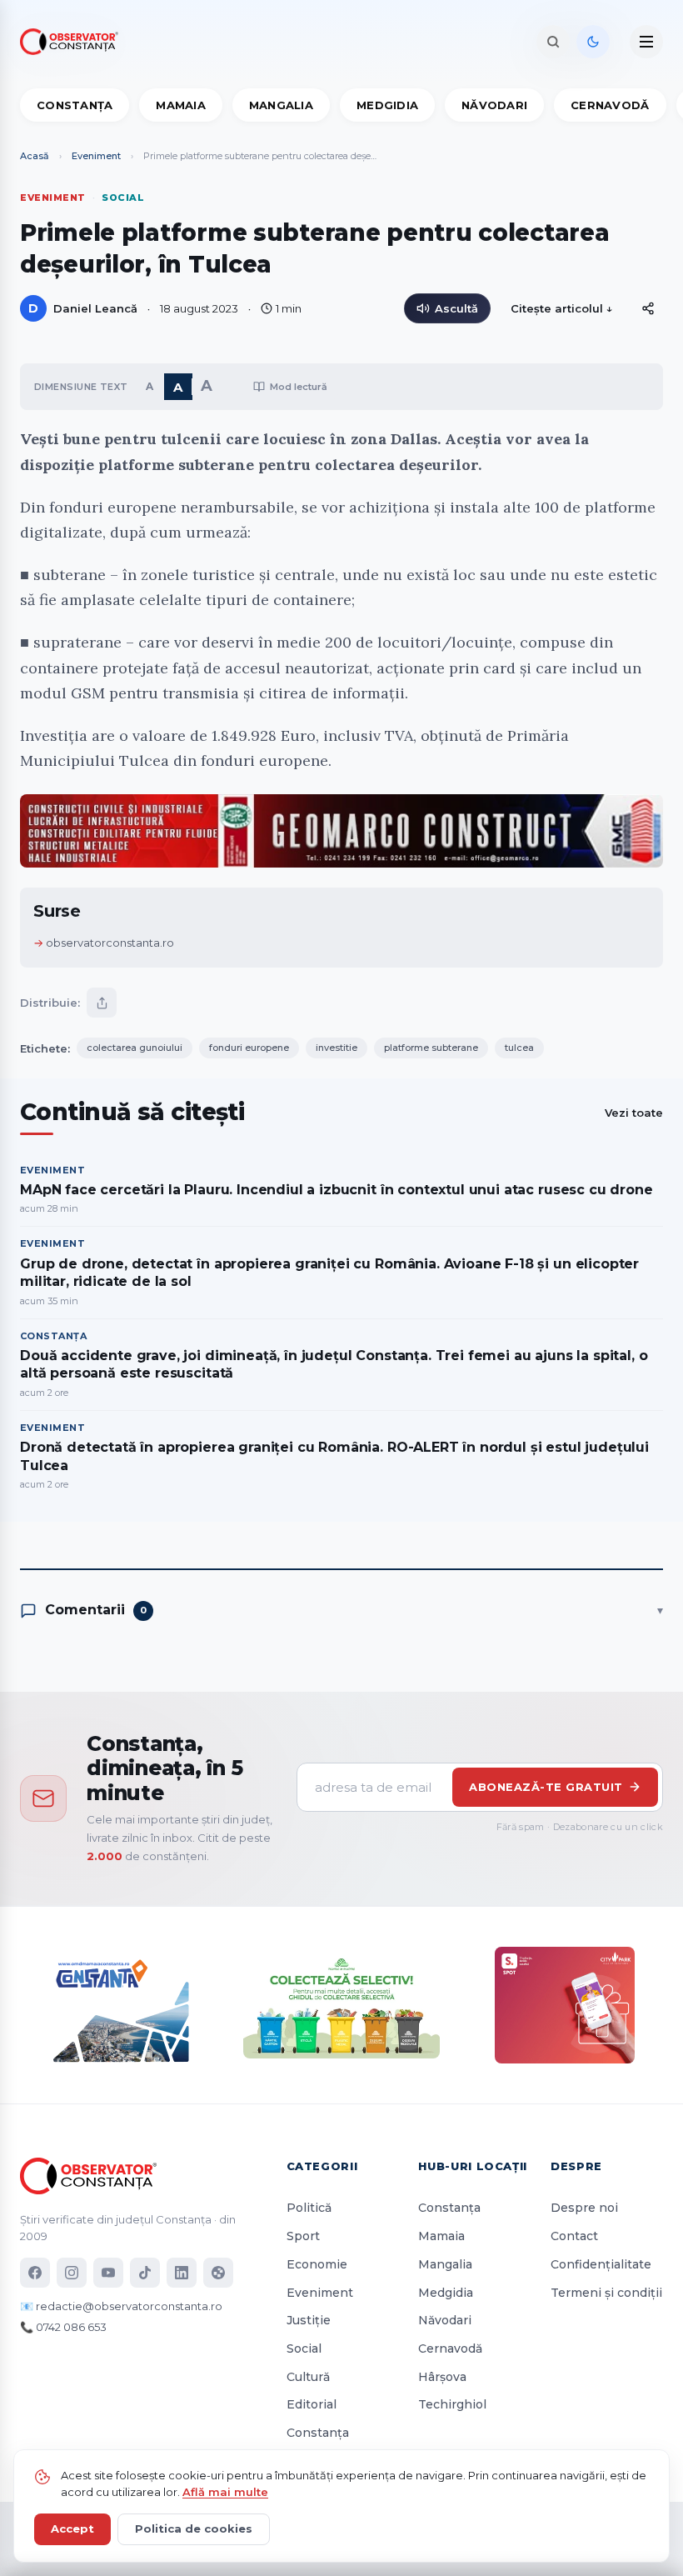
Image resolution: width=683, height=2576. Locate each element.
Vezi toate (634, 1113)
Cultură (308, 2377)
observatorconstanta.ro (110, 943)
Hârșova (442, 2377)
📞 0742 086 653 (63, 2327)
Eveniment (96, 156)
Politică (309, 2208)
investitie (337, 1048)
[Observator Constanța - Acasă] (73, 42)
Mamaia (181, 105)
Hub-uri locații (473, 2166)
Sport (303, 2236)
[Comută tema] (593, 42)
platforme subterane (431, 1048)
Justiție (309, 2320)
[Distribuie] (648, 308)
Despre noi (584, 2208)
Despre (576, 2166)
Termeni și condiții (606, 2293)
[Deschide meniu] (646, 42)
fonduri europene (249, 1048)
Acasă (35, 156)
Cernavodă (610, 105)
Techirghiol (452, 2404)
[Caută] (553, 42)
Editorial (312, 2404)
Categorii (322, 2166)
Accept (72, 2528)
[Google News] (218, 2273)
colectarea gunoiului (135, 1048)
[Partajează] (102, 1003)
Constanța (75, 105)
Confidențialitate (601, 2264)
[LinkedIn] (182, 2273)
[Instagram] (72, 2273)
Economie (317, 2264)
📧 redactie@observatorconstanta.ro (121, 2306)
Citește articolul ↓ (562, 308)
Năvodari (494, 105)
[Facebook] (35, 2273)
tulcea (519, 1048)
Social (304, 2348)
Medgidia (387, 105)
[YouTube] (108, 2273)
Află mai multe (225, 2492)
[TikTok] (145, 2273)
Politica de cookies (194, 2528)
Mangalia (281, 105)
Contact (574, 2236)
